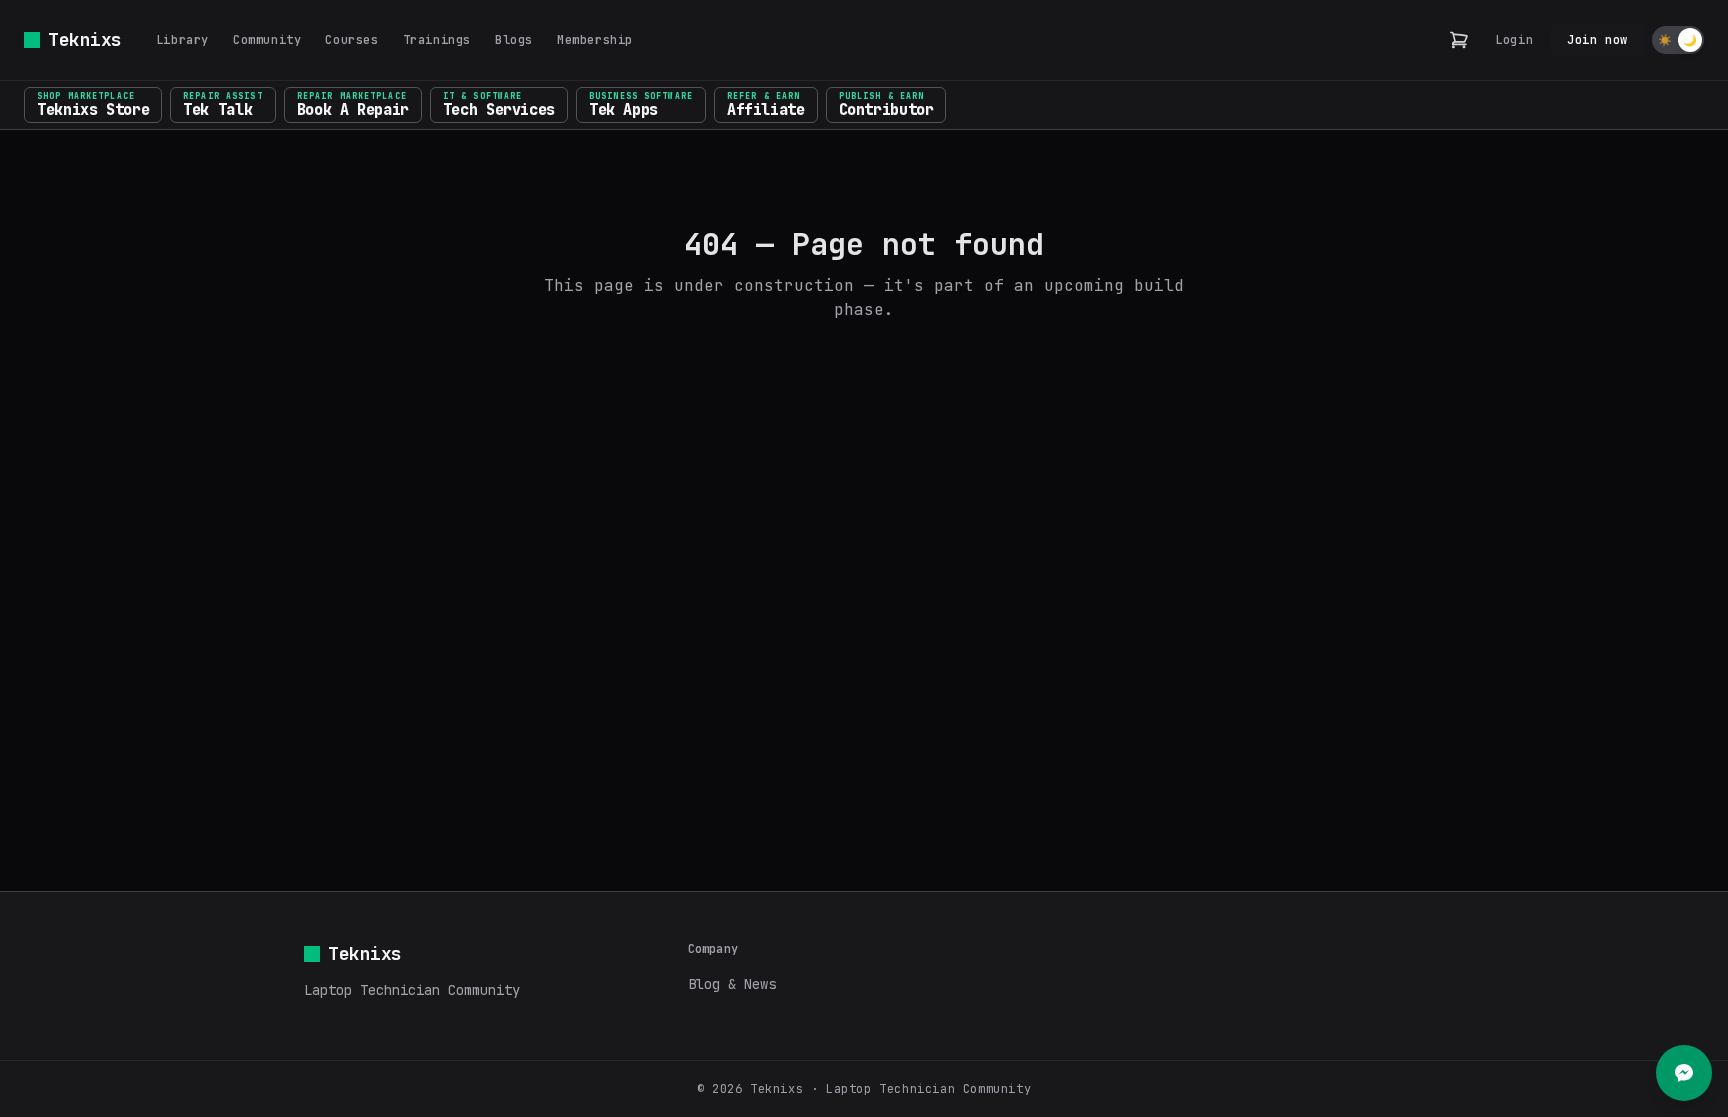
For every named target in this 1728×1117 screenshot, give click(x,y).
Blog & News (732, 984)
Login (1514, 40)
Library (182, 40)
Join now (1597, 40)
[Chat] (1684, 1073)
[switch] (1678, 40)
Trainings (437, 40)
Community (267, 40)
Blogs (514, 40)
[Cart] (1459, 40)
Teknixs (85, 39)
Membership (595, 40)
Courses (351, 40)
